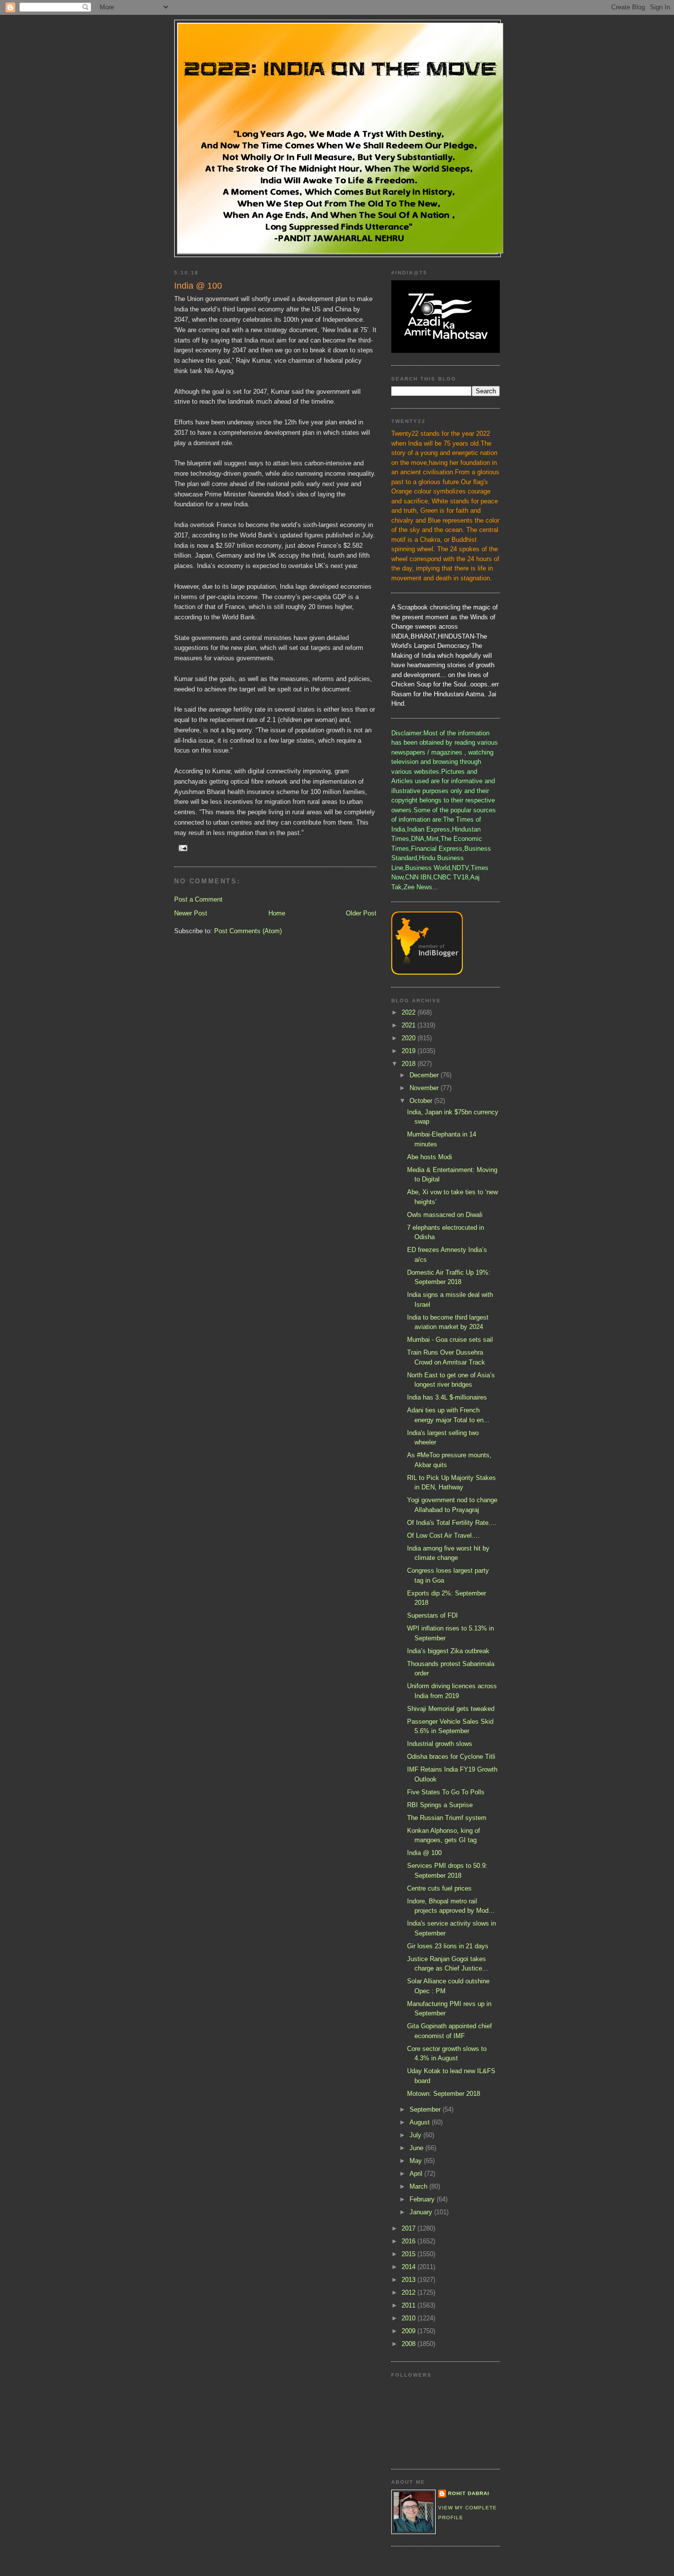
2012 (410, 2292)
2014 (410, 2267)
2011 (410, 2305)
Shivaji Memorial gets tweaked (451, 1709)
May (417, 2161)
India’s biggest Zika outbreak (448, 1651)
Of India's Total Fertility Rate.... (452, 1523)
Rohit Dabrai (469, 2493)
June (417, 2148)
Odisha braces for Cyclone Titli (451, 1757)
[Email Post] (183, 848)
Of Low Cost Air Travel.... (443, 1535)
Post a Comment (198, 899)
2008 (410, 2344)
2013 (410, 2280)
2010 (410, 2318)
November (425, 1088)
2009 (410, 2331)
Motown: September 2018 (444, 2094)
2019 (410, 1051)
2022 (410, 1012)
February (423, 2199)
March (419, 2186)
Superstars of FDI (432, 1615)
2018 (410, 1064)
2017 (410, 2228)
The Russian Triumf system (447, 1818)
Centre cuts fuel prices (439, 1888)
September (426, 2109)
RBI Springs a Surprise (440, 1805)
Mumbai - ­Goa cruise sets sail (450, 1340)
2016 (410, 2241)
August (421, 2122)
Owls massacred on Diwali (445, 1215)
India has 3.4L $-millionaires (447, 1397)
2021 (410, 1025)
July (416, 2135)
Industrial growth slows (440, 1744)
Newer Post (191, 913)
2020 (410, 1038)
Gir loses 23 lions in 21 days (448, 1946)
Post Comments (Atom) (248, 931)
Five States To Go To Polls (446, 1792)
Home (277, 913)
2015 (410, 2254)
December (425, 1075)
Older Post (361, 913)
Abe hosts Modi (430, 1157)
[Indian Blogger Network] (427, 972)
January (422, 2212)
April (417, 2174)
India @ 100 (424, 1853)
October (422, 1101)
